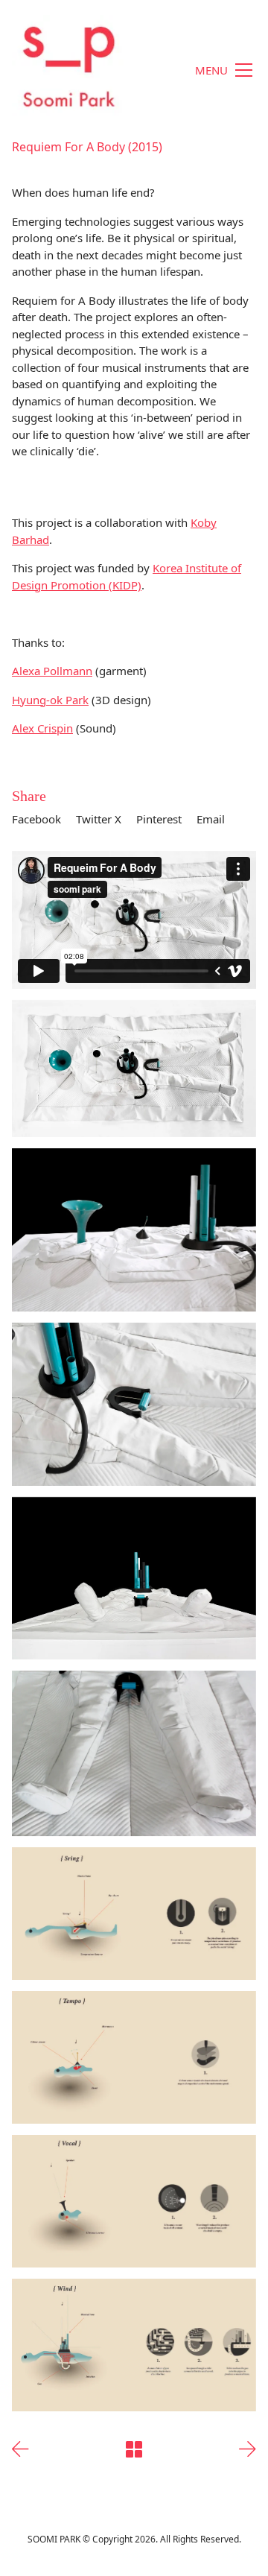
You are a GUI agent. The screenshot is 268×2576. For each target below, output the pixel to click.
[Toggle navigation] (223, 70)
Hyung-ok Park (50, 700)
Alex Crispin (42, 728)
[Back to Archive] (134, 2449)
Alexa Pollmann (52, 671)
